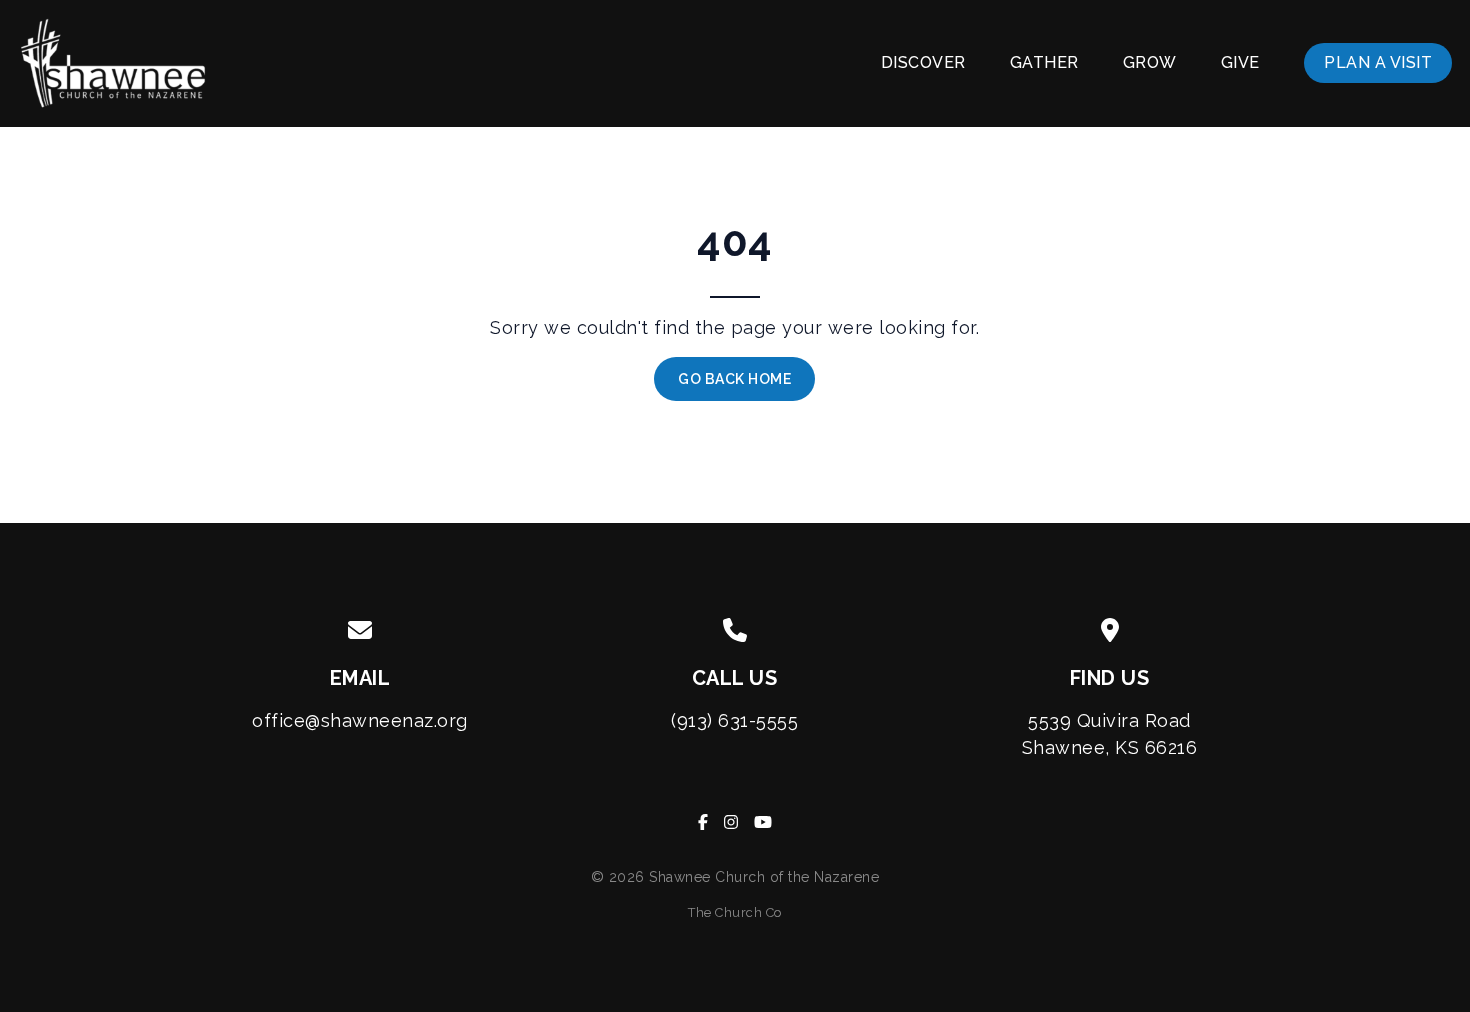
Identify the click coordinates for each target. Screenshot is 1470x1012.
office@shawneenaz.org (360, 720)
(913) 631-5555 (734, 720)
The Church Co (735, 912)
